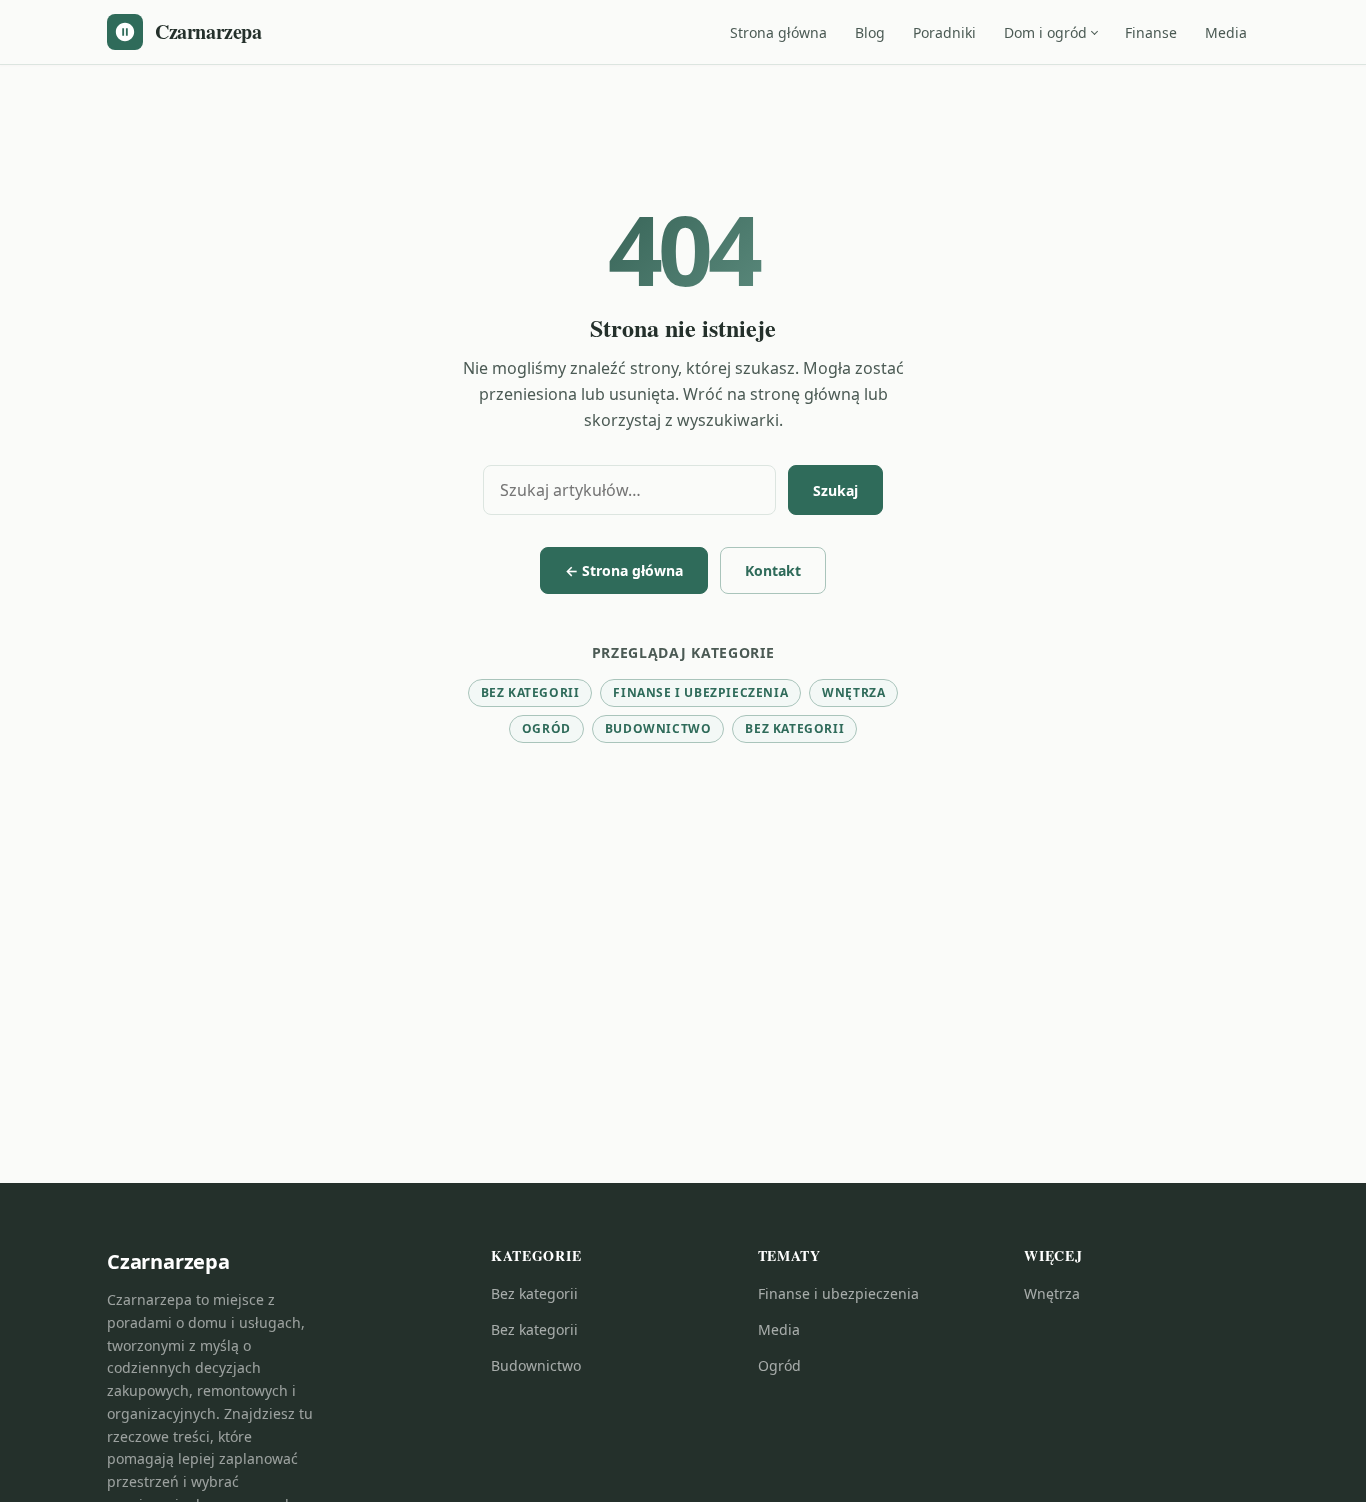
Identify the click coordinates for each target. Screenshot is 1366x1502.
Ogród (546, 728)
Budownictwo (658, 728)
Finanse (1151, 32)
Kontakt (773, 570)
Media (1226, 32)
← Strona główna (624, 570)
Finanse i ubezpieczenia (700, 692)
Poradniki (944, 32)
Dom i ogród (1045, 32)
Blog (870, 32)
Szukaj (835, 490)
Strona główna (778, 32)
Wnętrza (853, 692)
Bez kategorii (530, 692)
